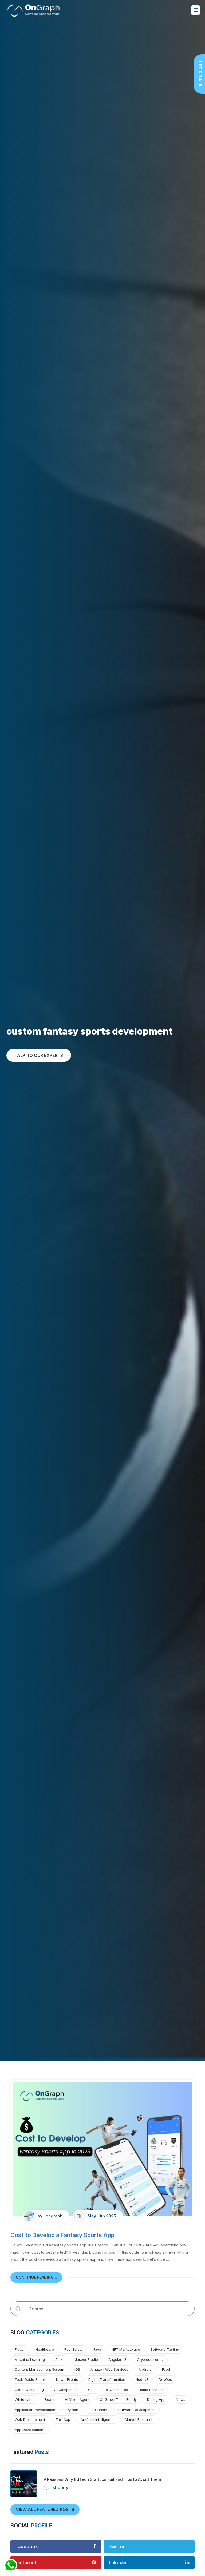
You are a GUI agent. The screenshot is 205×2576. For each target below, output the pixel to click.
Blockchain (98, 2410)
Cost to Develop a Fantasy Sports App (62, 2235)
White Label (25, 2399)
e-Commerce (117, 2390)
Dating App (156, 2399)
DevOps (165, 2379)
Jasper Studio (86, 2359)
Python (72, 2410)
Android (145, 2369)
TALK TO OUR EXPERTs (39, 1055)
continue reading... (36, 2277)
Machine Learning (30, 2359)
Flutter (20, 2349)
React (50, 2399)
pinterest (26, 2563)
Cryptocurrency (150, 2359)
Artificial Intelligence (98, 2419)
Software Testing (165, 2349)
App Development (29, 2430)
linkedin (118, 2563)
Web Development (30, 2419)
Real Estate (74, 2349)
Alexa (60, 2359)
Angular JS (117, 2359)
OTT (92, 2390)
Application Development (36, 2410)
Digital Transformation (107, 2379)
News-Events (67, 2379)
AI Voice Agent (77, 2399)
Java (97, 2349)
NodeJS (142, 2379)
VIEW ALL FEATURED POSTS (45, 2509)
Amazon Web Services (109, 2369)
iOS (77, 2369)
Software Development (137, 2410)
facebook (27, 2547)
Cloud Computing (29, 2390)
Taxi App (63, 2419)
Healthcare (45, 2349)
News (181, 2399)
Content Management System (39, 2369)
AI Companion (66, 2390)
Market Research (139, 2419)
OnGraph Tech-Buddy (118, 2399)
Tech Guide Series (30, 2379)
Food (166, 2369)
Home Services (151, 2390)
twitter (117, 2547)
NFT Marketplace (126, 2349)
